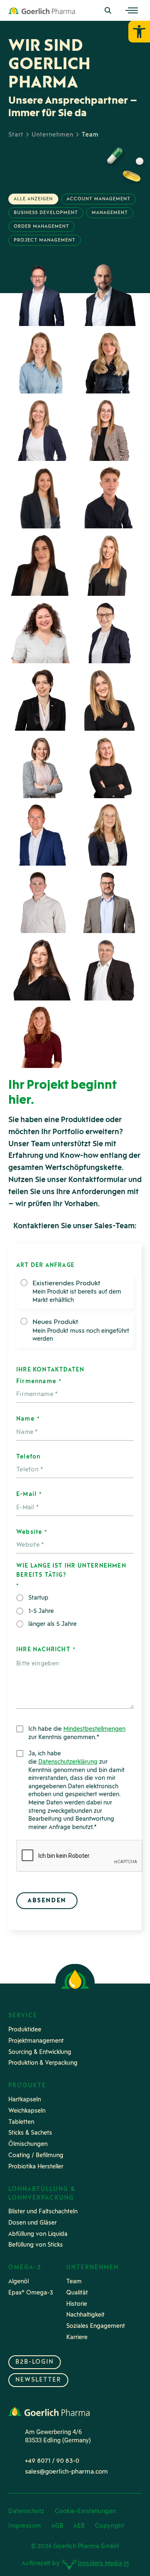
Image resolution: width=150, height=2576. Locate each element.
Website (31, 1532)
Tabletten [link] (21, 2122)
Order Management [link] (41, 227)
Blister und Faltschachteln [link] (43, 2212)
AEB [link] (79, 2526)
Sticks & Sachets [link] (30, 2133)
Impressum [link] (25, 2526)
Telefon (28, 1457)
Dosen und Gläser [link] (32, 2223)
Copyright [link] (110, 2526)
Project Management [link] (45, 240)
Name (28, 1419)
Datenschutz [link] (26, 2512)
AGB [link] (57, 2526)
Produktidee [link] (25, 2030)
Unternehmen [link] (52, 135)
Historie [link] (77, 2304)
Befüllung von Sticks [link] (36, 2245)
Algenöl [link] (19, 2282)
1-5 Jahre (41, 1612)
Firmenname (39, 1382)
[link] (139, 32)
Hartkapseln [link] (25, 2100)
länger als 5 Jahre (52, 1624)
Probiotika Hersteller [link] (36, 2167)
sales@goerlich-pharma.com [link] (66, 2472)
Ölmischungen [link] (28, 2144)
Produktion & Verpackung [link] (43, 2063)
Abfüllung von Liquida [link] (38, 2234)
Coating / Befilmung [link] (36, 2156)
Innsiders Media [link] (100, 2564)
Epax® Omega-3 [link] (31, 2293)
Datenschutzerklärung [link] (68, 1762)
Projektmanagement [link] (36, 2041)
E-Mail (29, 1495)
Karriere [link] (77, 2338)
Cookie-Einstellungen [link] (85, 2512)
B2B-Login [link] (35, 2362)
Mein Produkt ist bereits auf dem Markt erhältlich (77, 1292)
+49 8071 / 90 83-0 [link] (52, 2461)
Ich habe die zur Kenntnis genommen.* (77, 1734)
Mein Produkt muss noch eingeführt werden (81, 1331)
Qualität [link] (77, 2293)
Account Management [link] (99, 199)
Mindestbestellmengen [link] (94, 1729)
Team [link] (74, 2282)
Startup (38, 1598)
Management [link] (110, 213)
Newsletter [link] (38, 2380)
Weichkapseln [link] (27, 2111)
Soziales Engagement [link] (96, 2326)
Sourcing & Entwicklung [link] (40, 2052)
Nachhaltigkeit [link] (85, 2315)
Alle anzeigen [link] (33, 199)
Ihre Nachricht (46, 1650)
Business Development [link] (46, 213)
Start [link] (16, 135)
